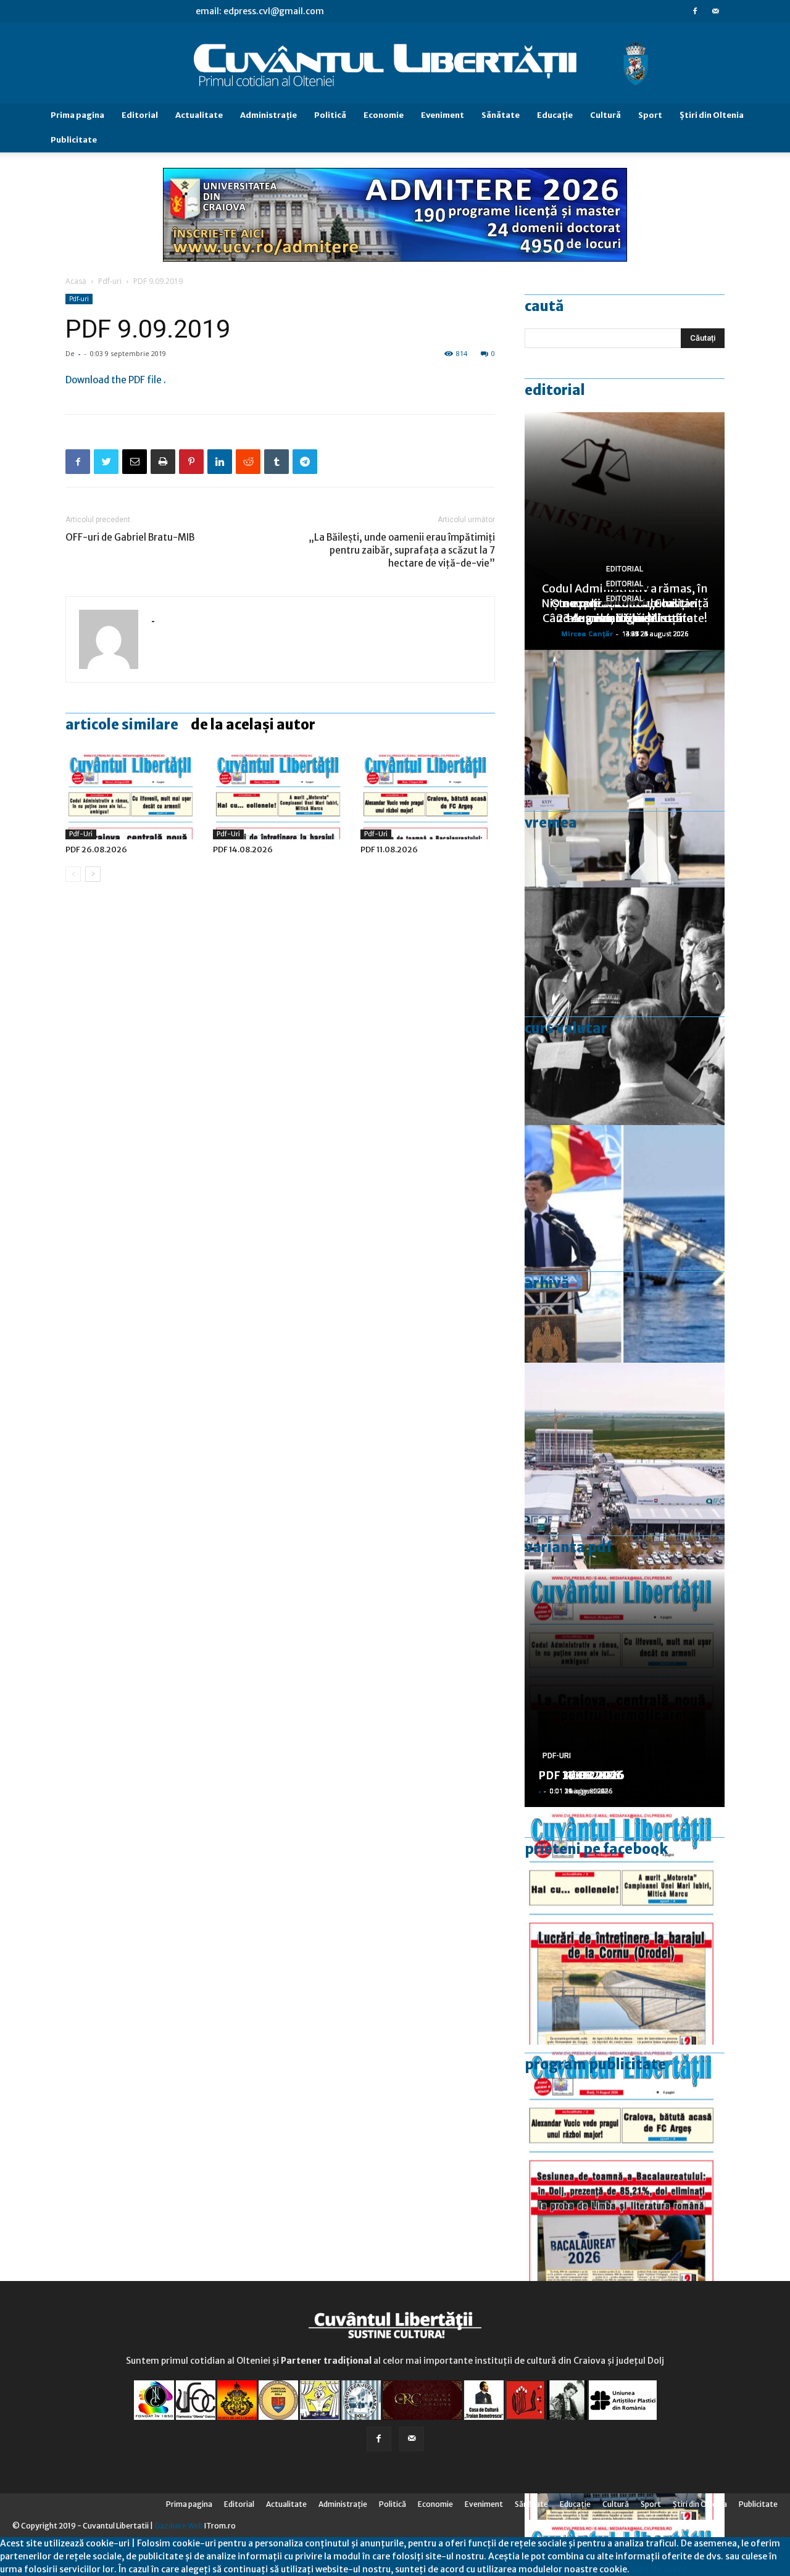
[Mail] (715, 11)
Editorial (140, 115)
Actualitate (199, 115)
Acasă (76, 281)
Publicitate (74, 140)
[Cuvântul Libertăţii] (395, 64)
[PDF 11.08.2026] (428, 793)
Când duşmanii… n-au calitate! (625, 618)
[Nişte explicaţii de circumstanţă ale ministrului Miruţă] (625, 1244)
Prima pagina (77, 115)
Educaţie (555, 115)
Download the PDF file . (116, 380)
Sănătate (501, 115)
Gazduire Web (179, 2526)
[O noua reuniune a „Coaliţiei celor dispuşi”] (625, 769)
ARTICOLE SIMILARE (122, 725)
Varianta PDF (568, 1547)
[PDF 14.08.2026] (280, 793)
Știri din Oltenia (712, 115)
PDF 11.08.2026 (389, 850)
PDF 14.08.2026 (243, 850)
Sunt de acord (659, 2569)
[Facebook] (695, 11)
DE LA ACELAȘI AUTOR (253, 725)
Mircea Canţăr (587, 634)
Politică (330, 115)
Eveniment (443, 115)
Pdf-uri (110, 281)
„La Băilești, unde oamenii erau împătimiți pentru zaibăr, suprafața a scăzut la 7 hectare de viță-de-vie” (402, 550)
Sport (650, 115)
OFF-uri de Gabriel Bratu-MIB (130, 537)
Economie (384, 115)
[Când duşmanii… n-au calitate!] (625, 1481)
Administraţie (268, 115)
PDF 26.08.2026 (96, 850)
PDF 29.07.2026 (581, 1775)
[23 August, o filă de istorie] (625, 1006)
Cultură (605, 115)
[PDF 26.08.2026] (133, 793)
